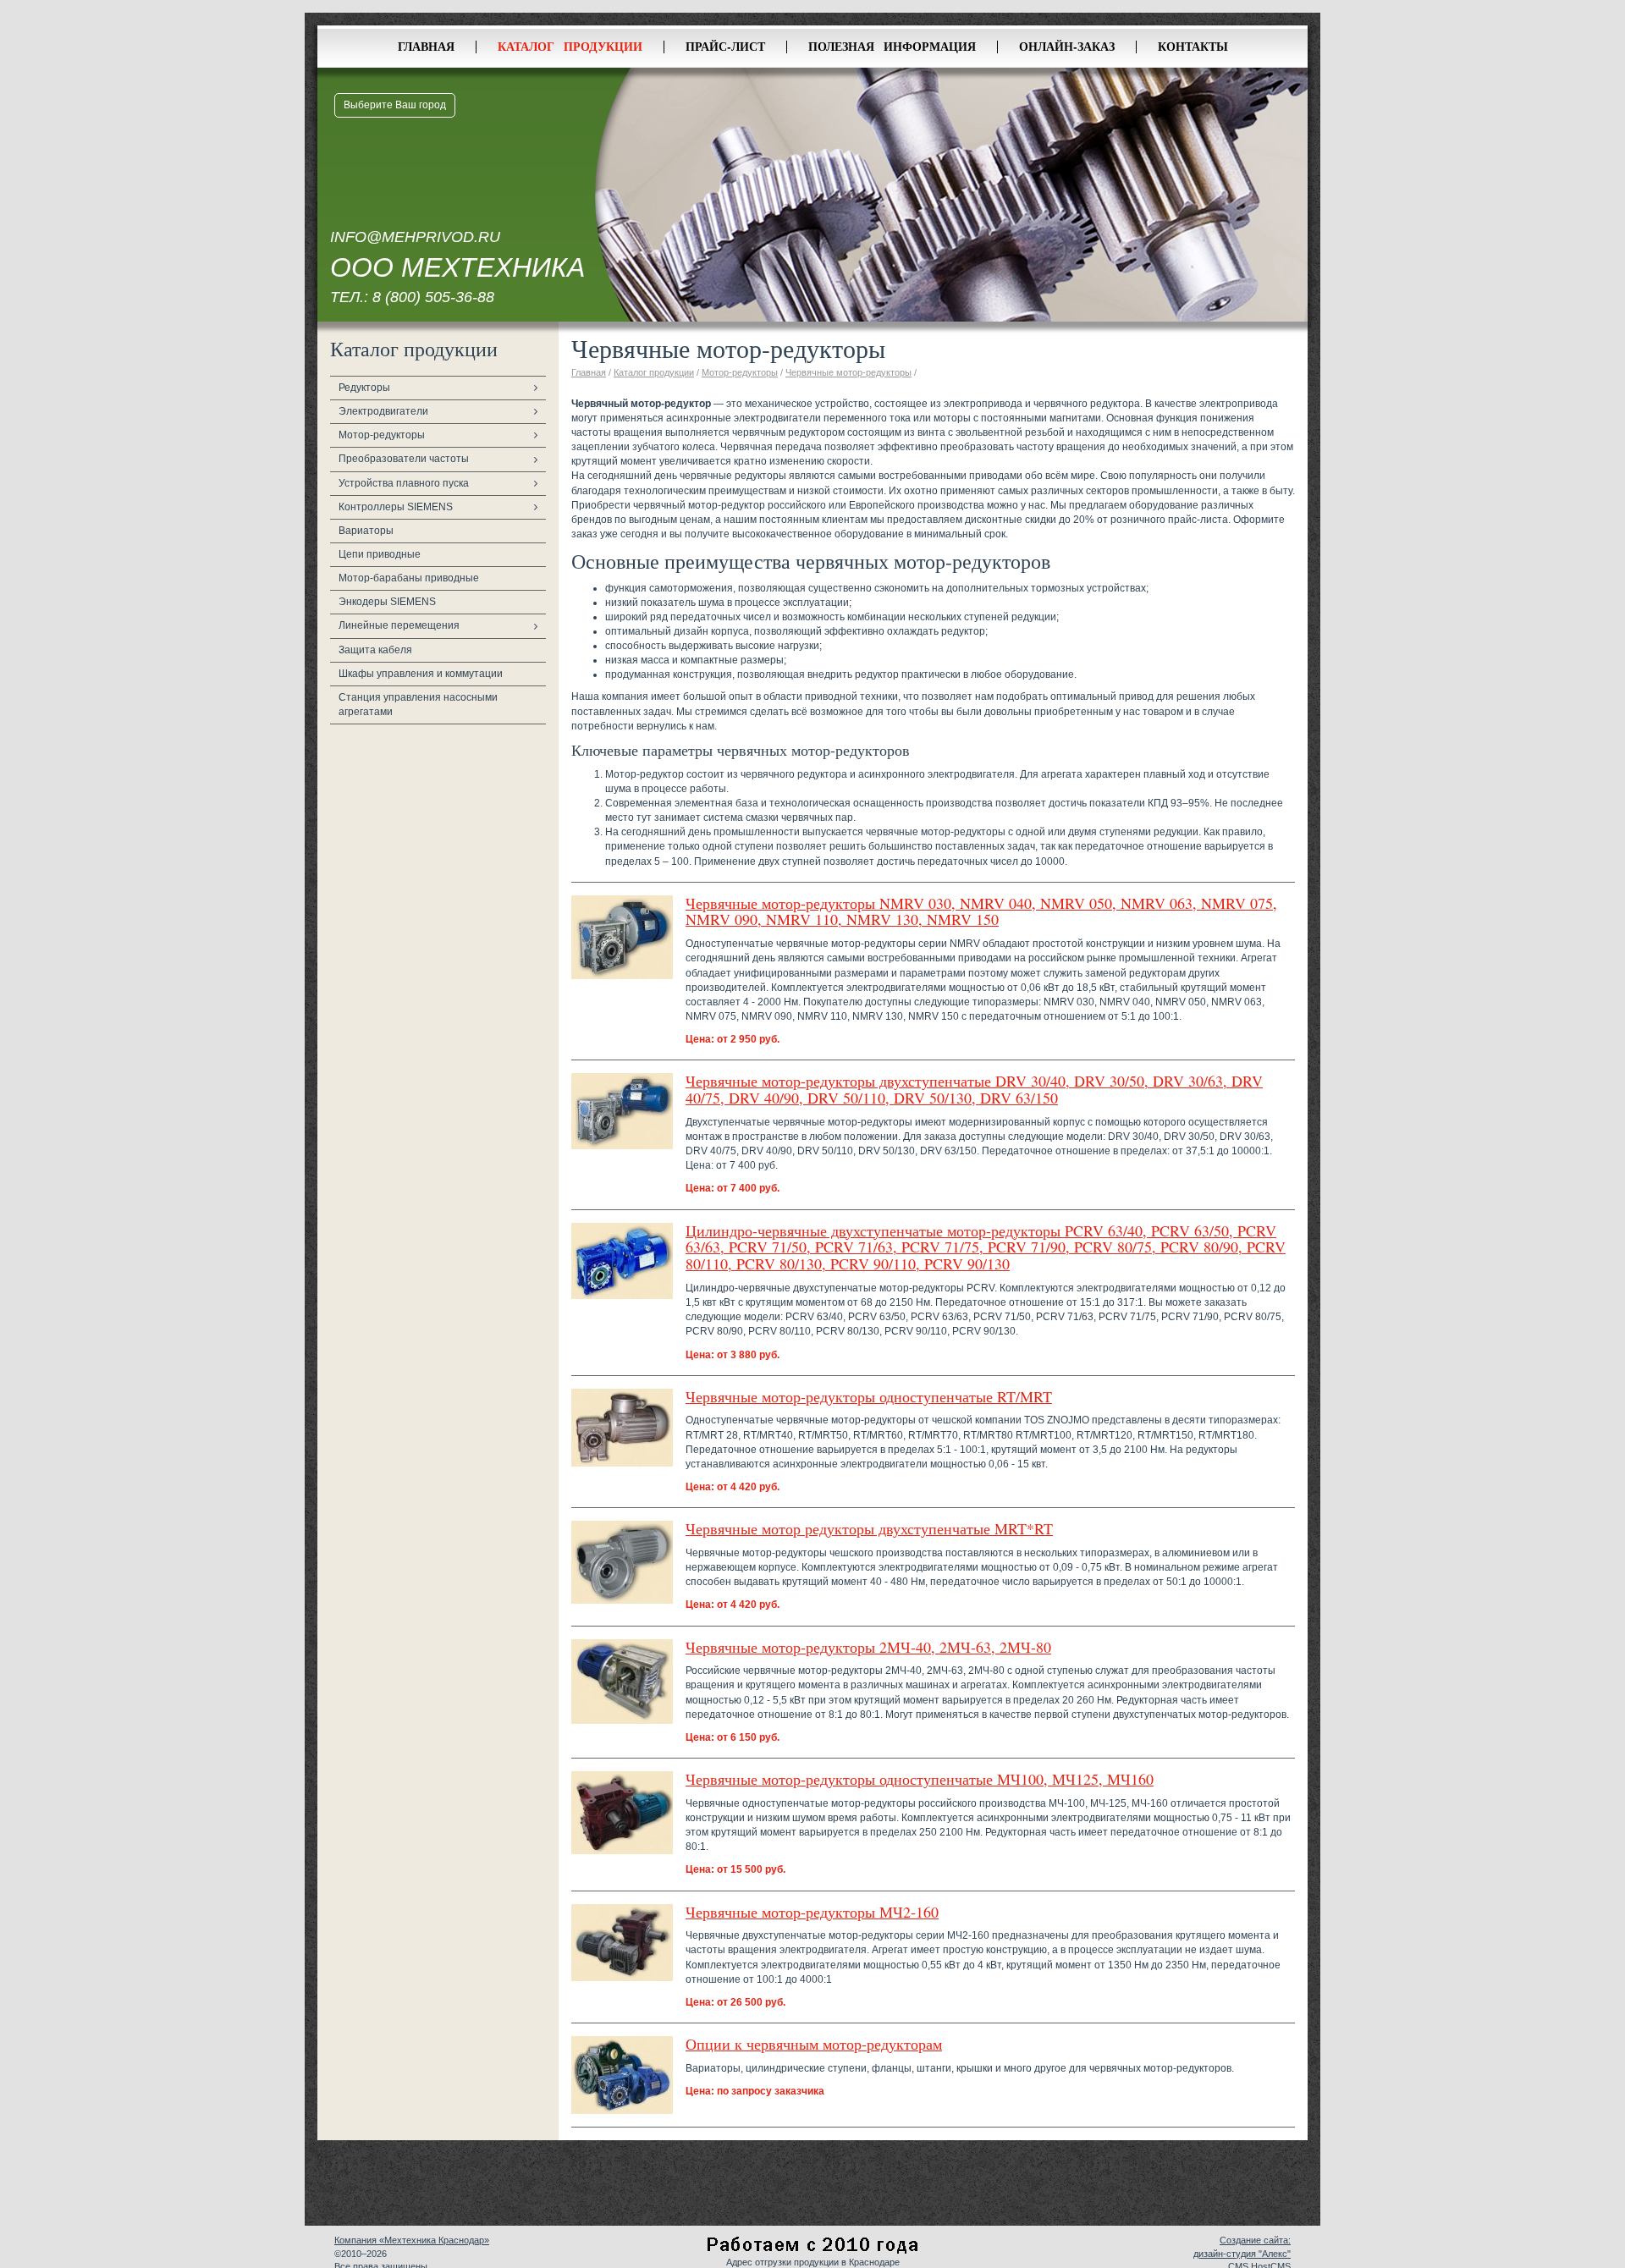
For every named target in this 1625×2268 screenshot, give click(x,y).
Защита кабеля (375, 650)
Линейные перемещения (399, 625)
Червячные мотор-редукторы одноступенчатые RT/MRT (869, 1396)
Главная (426, 46)
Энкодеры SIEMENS (387, 602)
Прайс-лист (725, 46)
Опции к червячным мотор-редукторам (814, 2044)
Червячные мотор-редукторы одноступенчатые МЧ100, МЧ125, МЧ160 (920, 1779)
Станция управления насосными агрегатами (418, 705)
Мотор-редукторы (382, 435)
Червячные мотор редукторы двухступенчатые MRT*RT (869, 1528)
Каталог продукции (570, 46)
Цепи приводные (380, 554)
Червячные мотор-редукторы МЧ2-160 (812, 1912)
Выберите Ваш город (395, 105)
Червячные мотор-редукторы (848, 372)
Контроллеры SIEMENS (396, 507)
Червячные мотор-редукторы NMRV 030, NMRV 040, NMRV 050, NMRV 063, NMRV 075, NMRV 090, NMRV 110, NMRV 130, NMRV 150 (981, 911)
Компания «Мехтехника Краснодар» (412, 2240)
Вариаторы (366, 531)
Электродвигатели (383, 411)
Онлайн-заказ (1067, 46)
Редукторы (364, 388)
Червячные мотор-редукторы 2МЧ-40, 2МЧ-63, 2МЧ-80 (868, 1647)
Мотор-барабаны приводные (409, 578)
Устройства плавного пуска (404, 483)
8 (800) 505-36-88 (433, 297)
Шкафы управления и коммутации (421, 674)
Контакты (1193, 46)
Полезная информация (892, 46)
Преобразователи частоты (404, 459)
